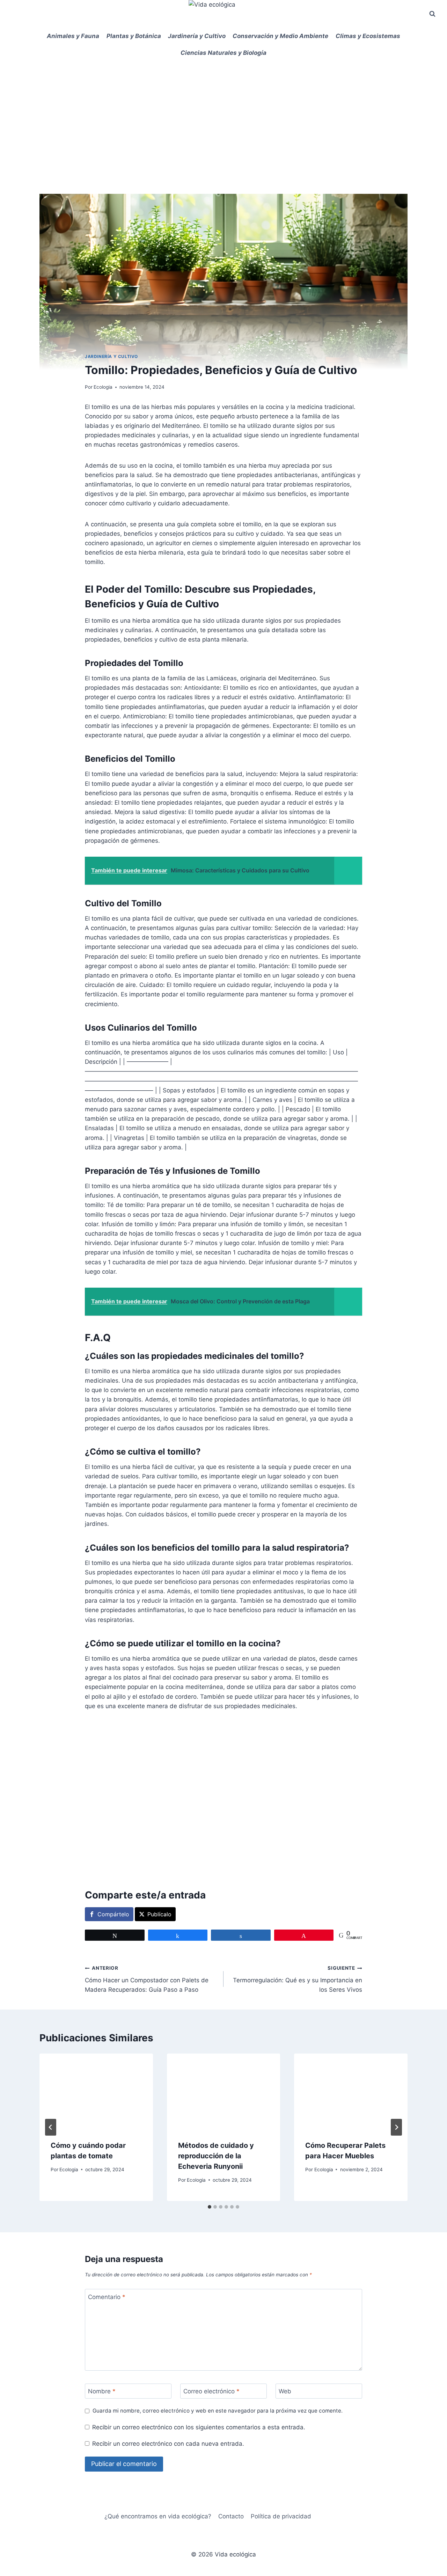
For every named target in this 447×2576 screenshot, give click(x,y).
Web (285, 2391)
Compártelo (113, 1914)
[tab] (210, 2207)
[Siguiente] (396, 2127)
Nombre (102, 2391)
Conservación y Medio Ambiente (280, 36)
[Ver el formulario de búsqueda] (432, 14)
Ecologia (103, 387)
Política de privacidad (281, 2516)
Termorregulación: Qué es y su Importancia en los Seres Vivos (298, 1979)
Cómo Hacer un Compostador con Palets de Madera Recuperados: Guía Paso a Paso (147, 1979)
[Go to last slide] (51, 2127)
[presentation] (96, 2091)
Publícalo (159, 1914)
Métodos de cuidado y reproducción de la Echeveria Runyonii (216, 2156)
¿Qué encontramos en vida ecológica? (158, 2516)
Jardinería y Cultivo (197, 36)
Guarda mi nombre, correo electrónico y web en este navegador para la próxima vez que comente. (218, 2411)
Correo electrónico (211, 2391)
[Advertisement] (223, 114)
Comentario (107, 2297)
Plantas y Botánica (134, 36)
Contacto (231, 2516)
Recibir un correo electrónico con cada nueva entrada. (168, 2444)
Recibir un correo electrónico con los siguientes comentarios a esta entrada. (199, 2427)
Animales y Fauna (73, 36)
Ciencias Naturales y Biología (223, 53)
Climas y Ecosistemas (368, 36)
